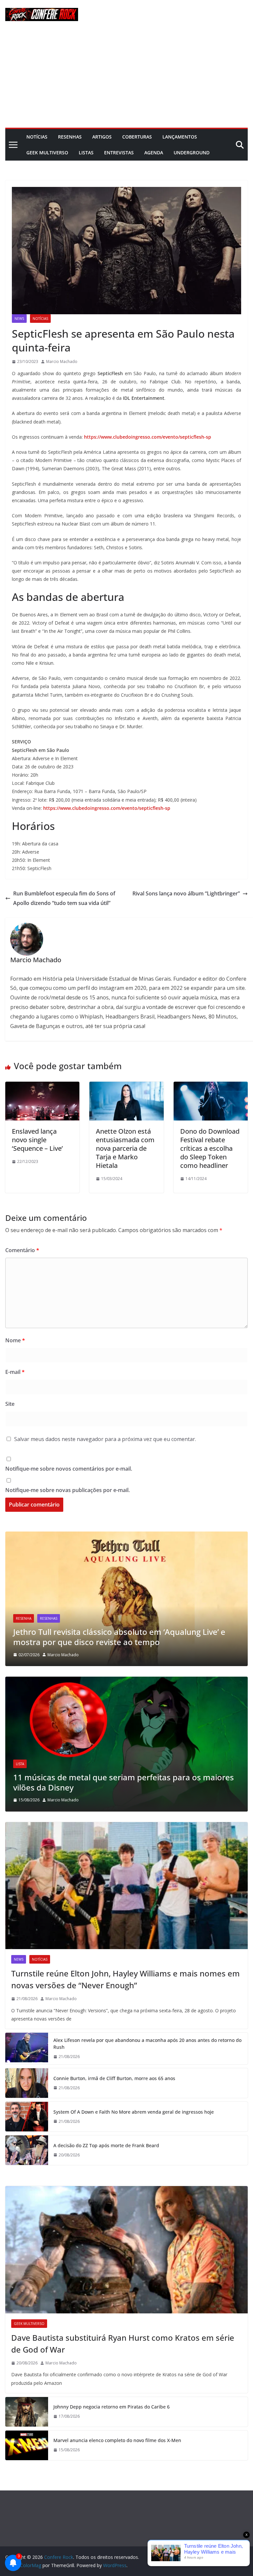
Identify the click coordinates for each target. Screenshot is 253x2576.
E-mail (15, 1372)
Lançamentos (180, 137)
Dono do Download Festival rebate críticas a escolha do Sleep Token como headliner (210, 1148)
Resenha (24, 1618)
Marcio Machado (62, 361)
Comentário (22, 1250)
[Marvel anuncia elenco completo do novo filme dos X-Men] (27, 2445)
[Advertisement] (126, 78)
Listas (86, 153)
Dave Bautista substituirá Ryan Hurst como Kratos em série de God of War (123, 2344)
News (19, 319)
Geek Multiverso (47, 153)
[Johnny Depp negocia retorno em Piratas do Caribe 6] (27, 2412)
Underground (192, 153)
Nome (15, 1340)
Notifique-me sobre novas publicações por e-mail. (68, 1490)
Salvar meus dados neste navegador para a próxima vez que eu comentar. (105, 1439)
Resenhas (70, 137)
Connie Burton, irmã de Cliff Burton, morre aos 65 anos (114, 2078)
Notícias (37, 137)
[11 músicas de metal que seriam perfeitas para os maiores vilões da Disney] (126, 1681)
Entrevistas (119, 153)
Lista (20, 1764)
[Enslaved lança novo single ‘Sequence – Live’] (42, 1086)
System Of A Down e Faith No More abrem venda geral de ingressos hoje (134, 2112)
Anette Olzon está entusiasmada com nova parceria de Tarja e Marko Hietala (125, 1148)
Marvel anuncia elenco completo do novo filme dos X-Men (117, 2440)
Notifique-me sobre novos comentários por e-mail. (69, 1469)
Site (10, 1404)
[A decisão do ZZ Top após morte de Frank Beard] (27, 2150)
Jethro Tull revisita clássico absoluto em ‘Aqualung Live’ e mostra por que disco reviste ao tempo (119, 1637)
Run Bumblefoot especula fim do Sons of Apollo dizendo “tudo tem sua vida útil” (64, 898)
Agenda (154, 153)
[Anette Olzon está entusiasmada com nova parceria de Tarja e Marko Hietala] (126, 1086)
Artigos (102, 137)
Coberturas (137, 137)
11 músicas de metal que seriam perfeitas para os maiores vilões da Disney (124, 1782)
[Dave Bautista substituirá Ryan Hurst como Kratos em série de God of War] (126, 2250)
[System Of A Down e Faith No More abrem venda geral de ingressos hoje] (27, 2117)
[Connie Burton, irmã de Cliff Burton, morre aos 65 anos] (27, 2083)
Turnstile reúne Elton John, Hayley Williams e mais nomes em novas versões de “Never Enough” (126, 1979)
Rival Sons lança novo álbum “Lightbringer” (186, 893)
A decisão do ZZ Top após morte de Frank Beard (106, 2145)
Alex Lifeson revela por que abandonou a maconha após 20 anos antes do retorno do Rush (147, 2044)
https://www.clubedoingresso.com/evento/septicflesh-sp (148, 437)
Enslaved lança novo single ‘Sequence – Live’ (37, 1140)
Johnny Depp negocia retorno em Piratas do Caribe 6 (112, 2407)
